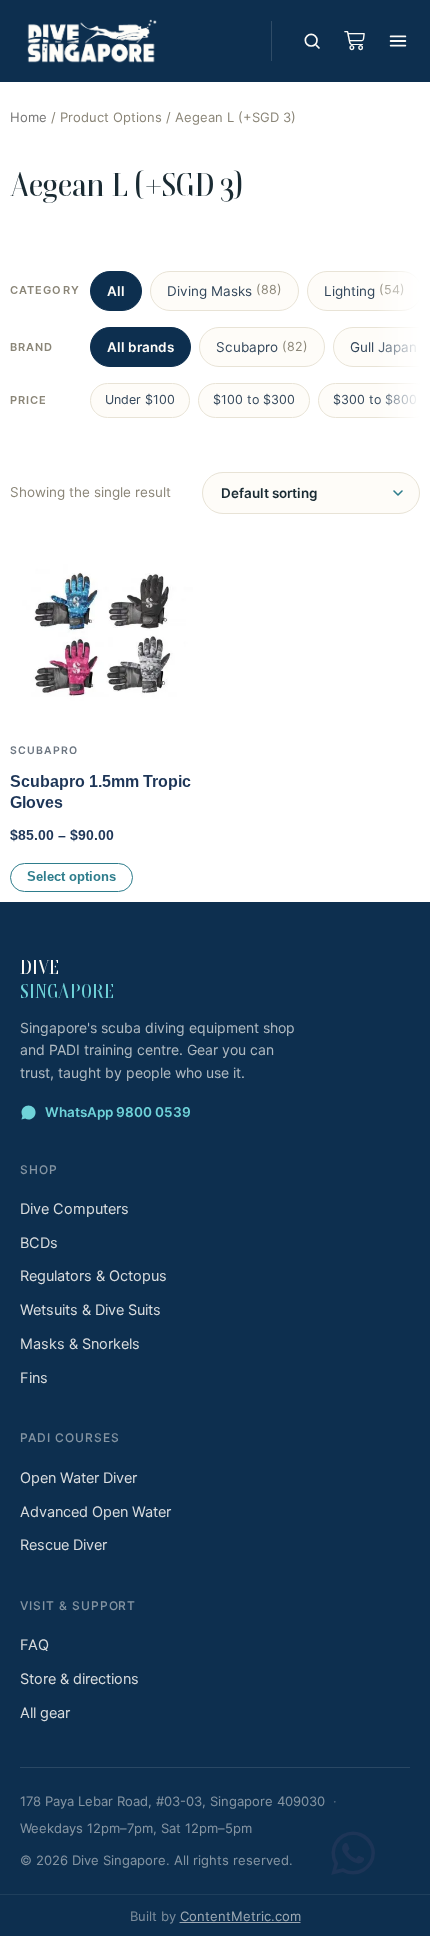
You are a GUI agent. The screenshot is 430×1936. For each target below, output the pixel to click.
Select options (71, 877)
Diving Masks (224, 290)
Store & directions (79, 1679)
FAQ (34, 1645)
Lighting (364, 290)
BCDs (39, 1243)
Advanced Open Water (95, 1512)
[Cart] (354, 41)
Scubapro (262, 347)
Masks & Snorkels (80, 1344)
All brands (140, 347)
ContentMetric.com (240, 1916)
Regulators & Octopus (93, 1276)
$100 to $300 (254, 399)
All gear (45, 1713)
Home (28, 117)
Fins (34, 1378)
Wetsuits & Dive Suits (90, 1310)
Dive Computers (74, 1209)
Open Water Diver (78, 1478)
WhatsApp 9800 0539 (118, 1112)
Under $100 (140, 399)
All (116, 291)
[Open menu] (398, 41)
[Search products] (312, 41)
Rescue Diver (63, 1545)
